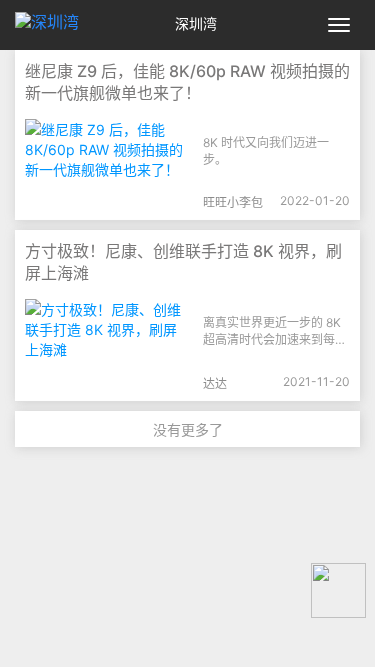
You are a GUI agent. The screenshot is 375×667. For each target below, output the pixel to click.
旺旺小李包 (233, 202)
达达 (215, 383)
